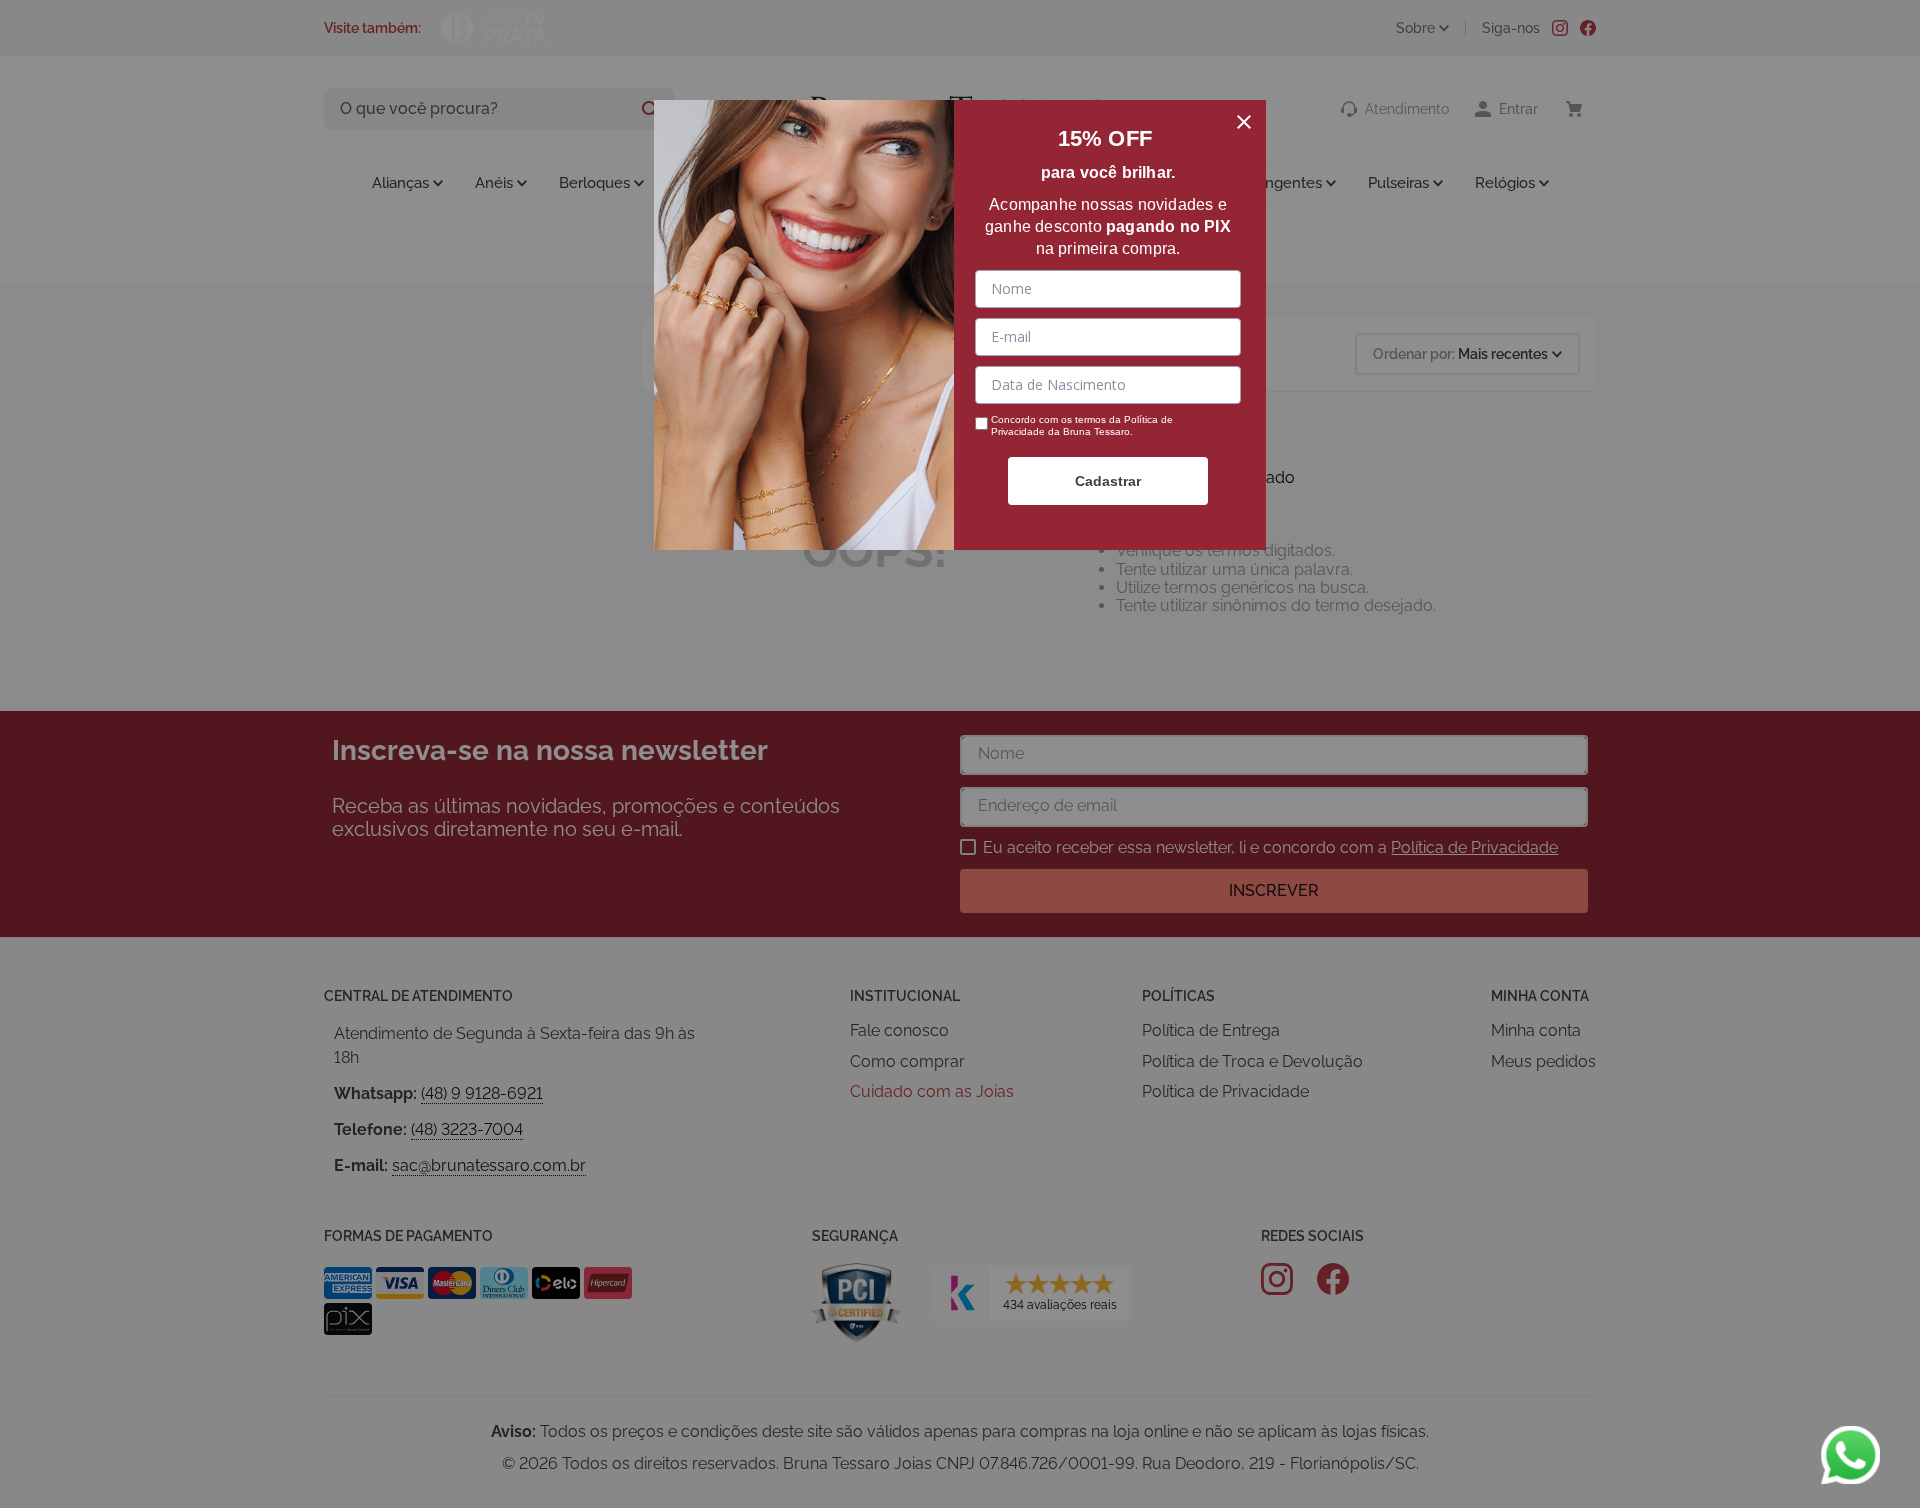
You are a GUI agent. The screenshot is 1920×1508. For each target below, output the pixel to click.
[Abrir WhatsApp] (1849, 1455)
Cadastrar (1108, 481)
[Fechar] (1244, 122)
